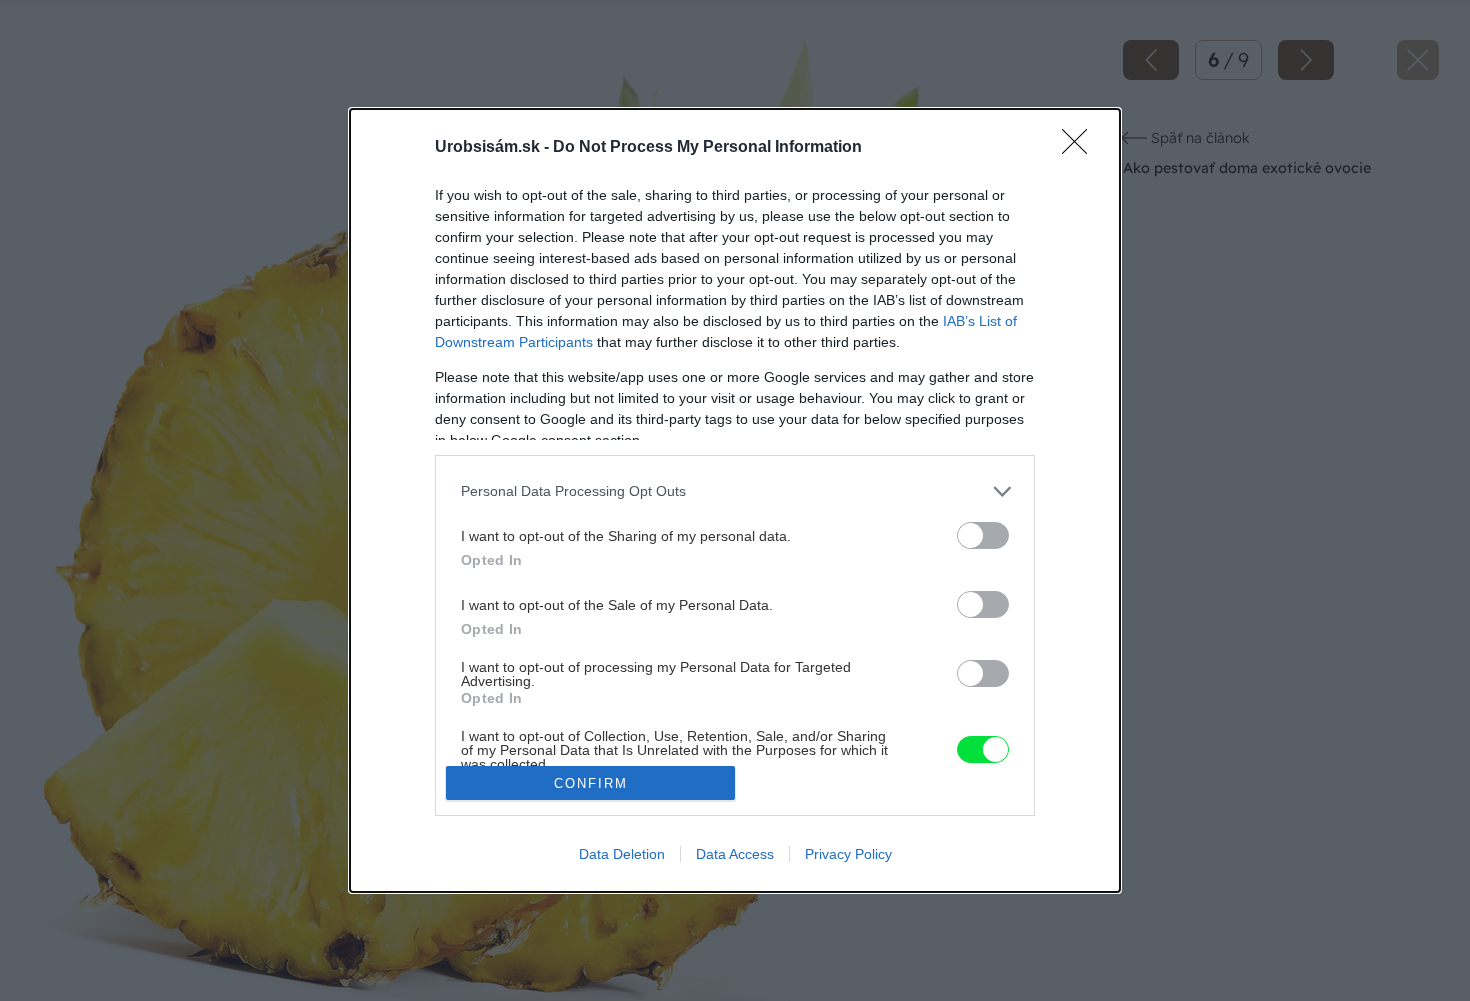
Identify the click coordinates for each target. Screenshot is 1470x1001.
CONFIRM (591, 783)
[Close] (1081, 148)
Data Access (735, 854)
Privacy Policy (848, 854)
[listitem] (735, 491)
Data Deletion (622, 854)
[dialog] (735, 500)
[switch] (983, 535)
